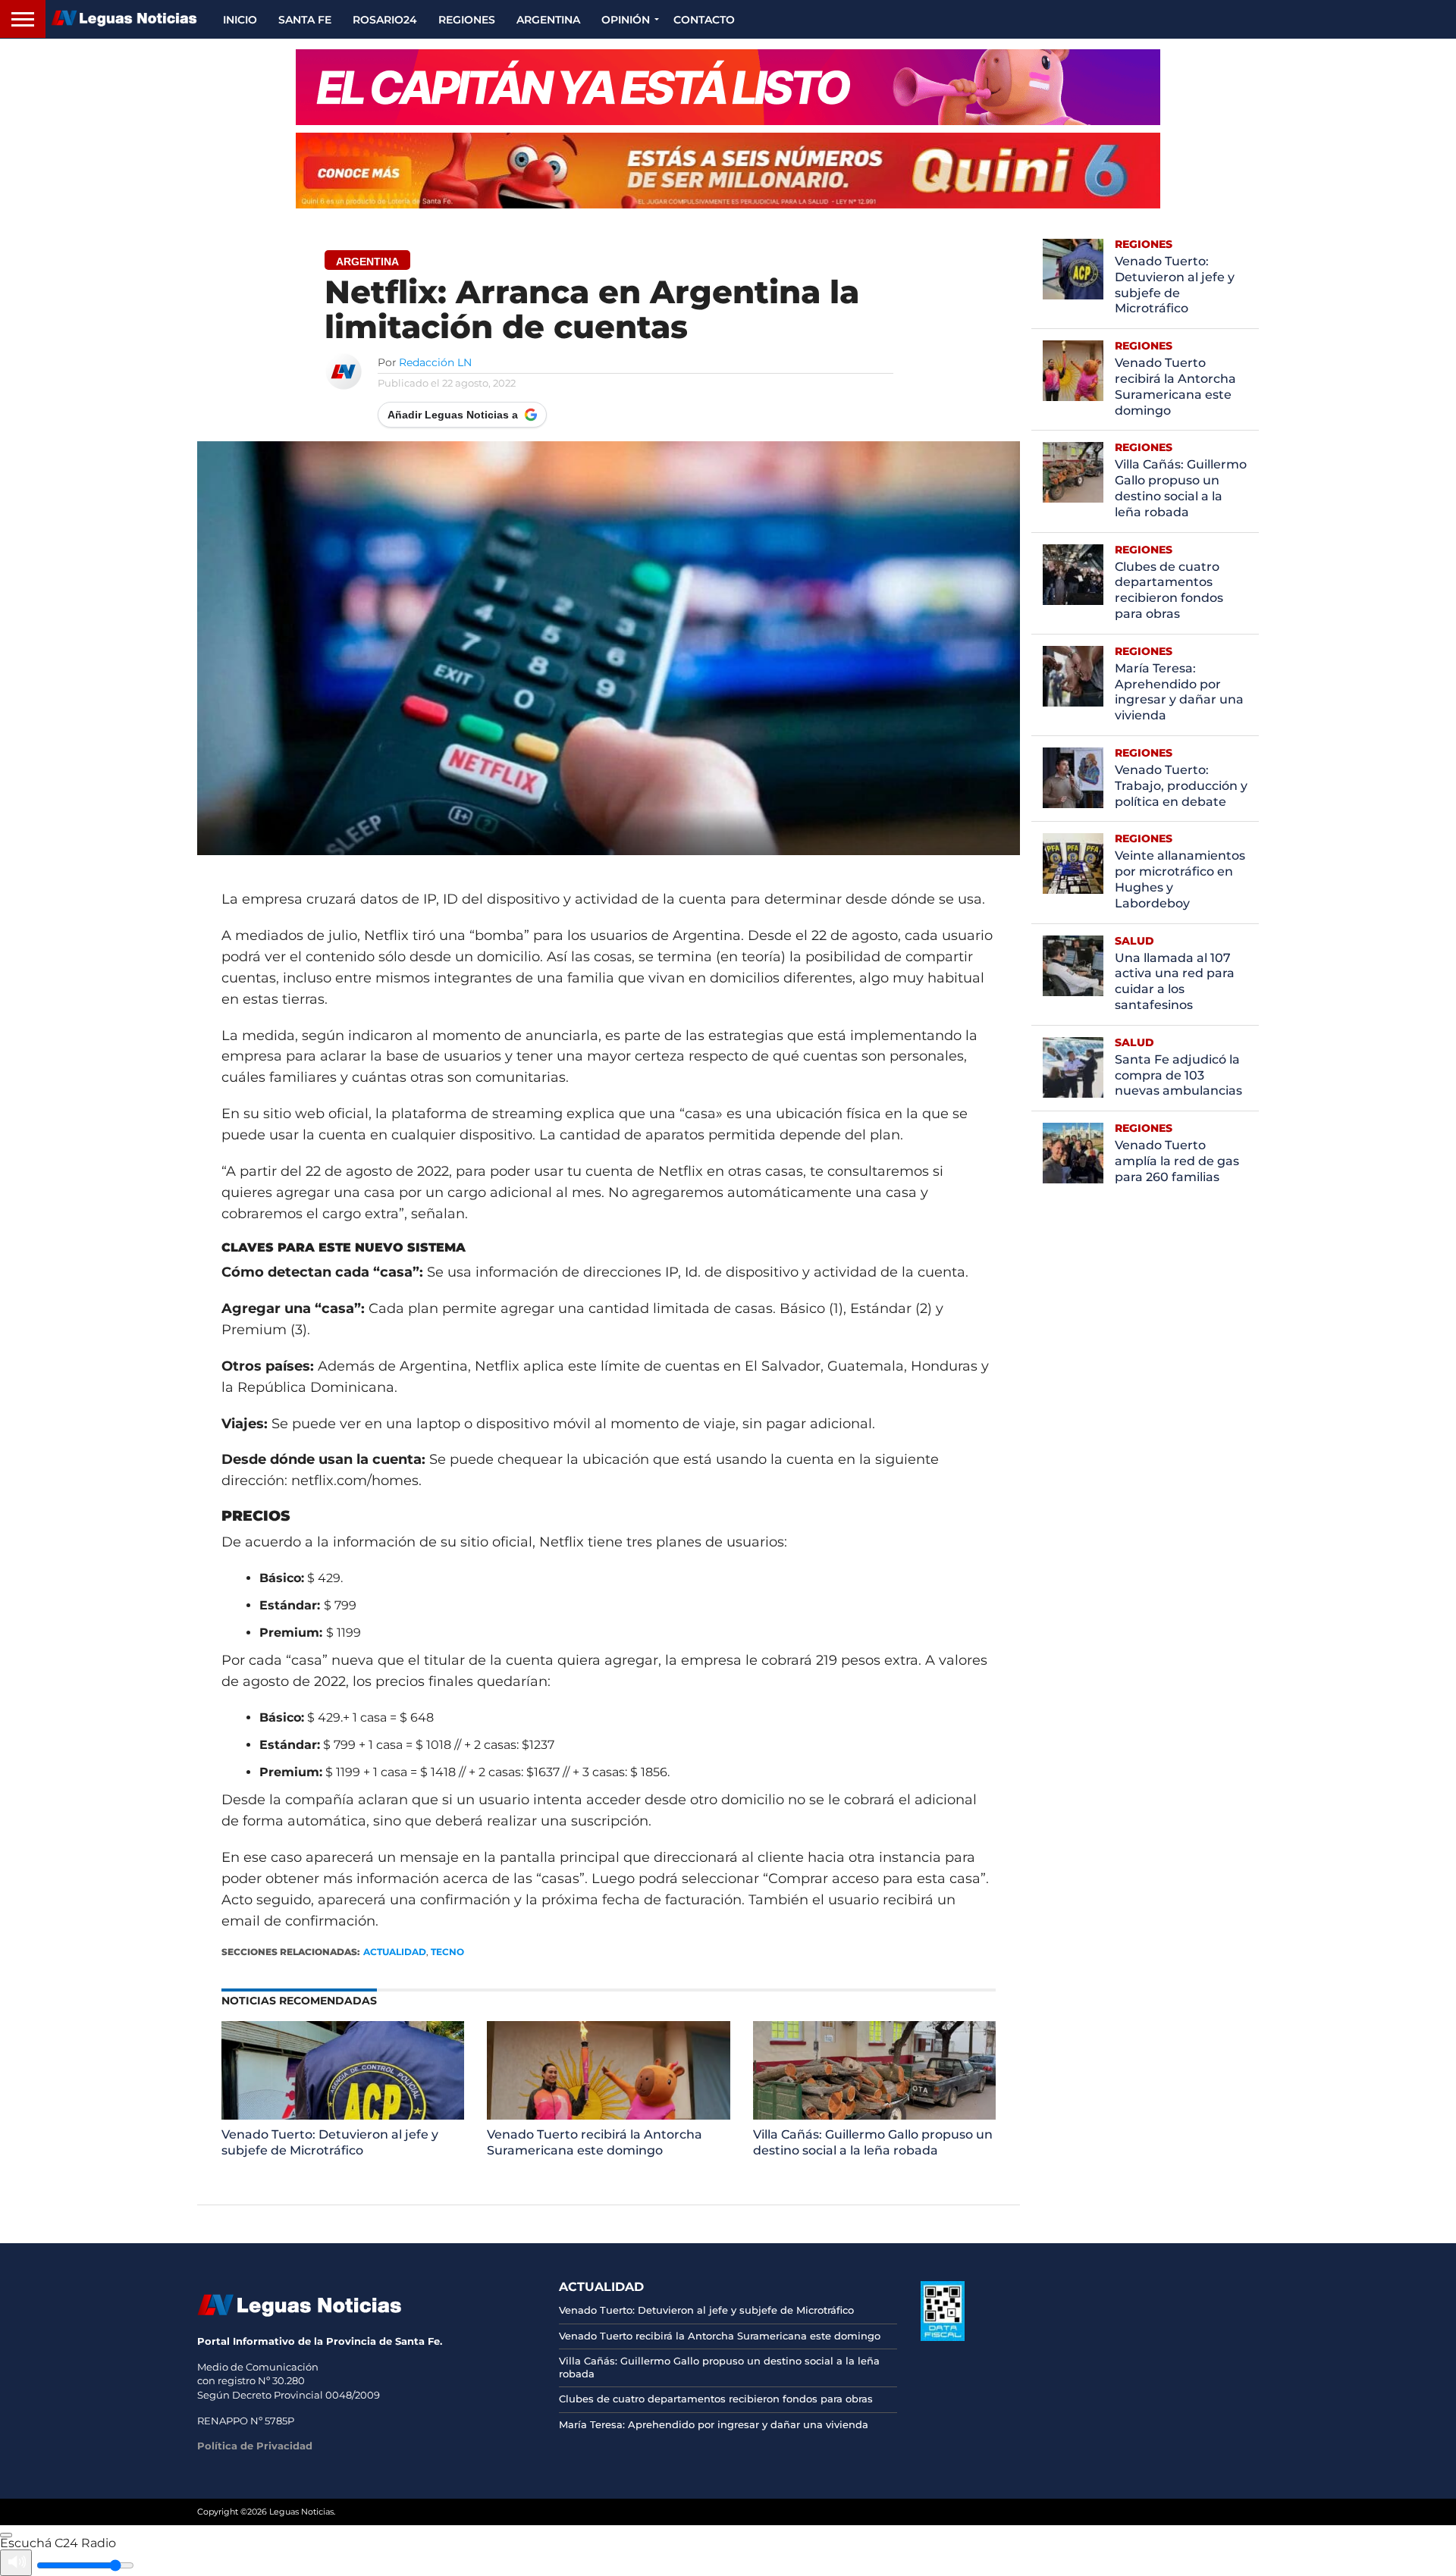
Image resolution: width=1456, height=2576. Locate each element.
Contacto (704, 20)
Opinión (626, 20)
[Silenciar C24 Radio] (16, 2563)
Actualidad (395, 1952)
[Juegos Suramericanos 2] (728, 87)
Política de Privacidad (255, 2446)
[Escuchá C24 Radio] (6, 2535)
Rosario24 (385, 20)
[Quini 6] (728, 171)
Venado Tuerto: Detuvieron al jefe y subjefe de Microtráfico (330, 2142)
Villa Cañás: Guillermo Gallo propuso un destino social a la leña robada (873, 2142)
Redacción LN (435, 362)
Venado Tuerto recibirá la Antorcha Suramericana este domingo (595, 2142)
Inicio (240, 20)
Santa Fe (305, 20)
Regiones (467, 20)
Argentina (548, 20)
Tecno (447, 1952)
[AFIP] (943, 2337)
